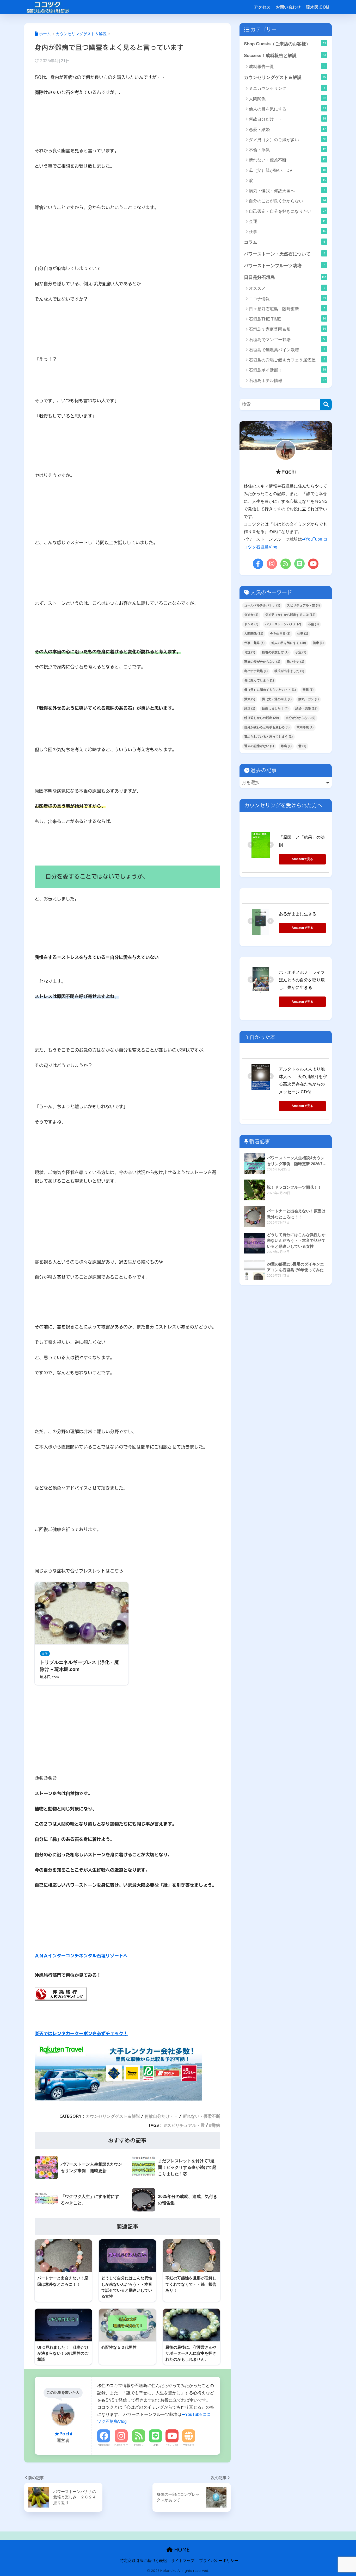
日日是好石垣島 (285, 277)
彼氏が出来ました (289, 671)
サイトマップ (183, 2561)
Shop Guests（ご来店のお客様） (285, 44)
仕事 (287, 231)
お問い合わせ (288, 7)
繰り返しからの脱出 (262, 718)
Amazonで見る (302, 859)
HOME (181, 2550)
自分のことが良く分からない (287, 201)
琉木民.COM (318, 7)
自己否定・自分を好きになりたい (287, 211)
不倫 (313, 624)
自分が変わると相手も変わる (267, 727)
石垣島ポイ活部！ (287, 370)
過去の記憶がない (259, 746)
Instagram (121, 2445)
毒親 (308, 690)
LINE (155, 2445)
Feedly (139, 2445)
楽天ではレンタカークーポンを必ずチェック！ (81, 2033)
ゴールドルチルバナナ (262, 605)
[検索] (326, 405)
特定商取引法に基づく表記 (143, 2561)
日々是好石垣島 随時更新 (287, 309)
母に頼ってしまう (259, 680)
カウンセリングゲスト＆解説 (113, 2116)
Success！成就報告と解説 (285, 55)
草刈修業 (305, 727)
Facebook (104, 2445)
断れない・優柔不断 (201, 2116)
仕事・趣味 (254, 643)
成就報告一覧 (287, 66)
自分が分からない (300, 718)
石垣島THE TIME (287, 319)
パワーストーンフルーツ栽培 (285, 266)
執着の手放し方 (275, 652)
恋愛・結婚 (287, 129)
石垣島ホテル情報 (287, 380)
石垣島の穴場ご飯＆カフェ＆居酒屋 (287, 360)
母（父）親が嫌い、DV (287, 170)
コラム (285, 242)
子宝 (301, 652)
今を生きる (280, 634)
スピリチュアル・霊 (186, 2125)
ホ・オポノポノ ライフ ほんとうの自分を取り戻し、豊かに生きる (304, 980)
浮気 (250, 699)
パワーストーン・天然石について (285, 254)
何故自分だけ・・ (161, 2116)
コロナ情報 (287, 299)
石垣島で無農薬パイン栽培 (287, 350)
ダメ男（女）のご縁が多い (288, 139)
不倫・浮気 (287, 150)
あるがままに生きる (298, 914)
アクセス (262, 7)
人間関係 (287, 99)
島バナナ (296, 662)
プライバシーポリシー (219, 2561)
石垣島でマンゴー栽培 (287, 339)
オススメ (287, 288)
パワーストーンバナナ (283, 624)
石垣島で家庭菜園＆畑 (287, 329)
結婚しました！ (275, 709)
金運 (287, 221)
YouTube (172, 2445)
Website (189, 2445)
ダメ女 (251, 615)
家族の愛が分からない (262, 662)
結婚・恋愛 (306, 709)
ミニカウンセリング (287, 88)
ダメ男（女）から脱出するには (290, 615)
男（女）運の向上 (277, 699)
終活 (250, 709)
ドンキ (251, 624)
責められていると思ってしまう (268, 737)
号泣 (250, 652)
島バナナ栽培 (256, 671)
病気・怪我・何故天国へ (287, 190)
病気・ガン (309, 699)
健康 (318, 643)
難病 (216, 2125)
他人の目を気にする (287, 109)
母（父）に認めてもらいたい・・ (270, 690)
